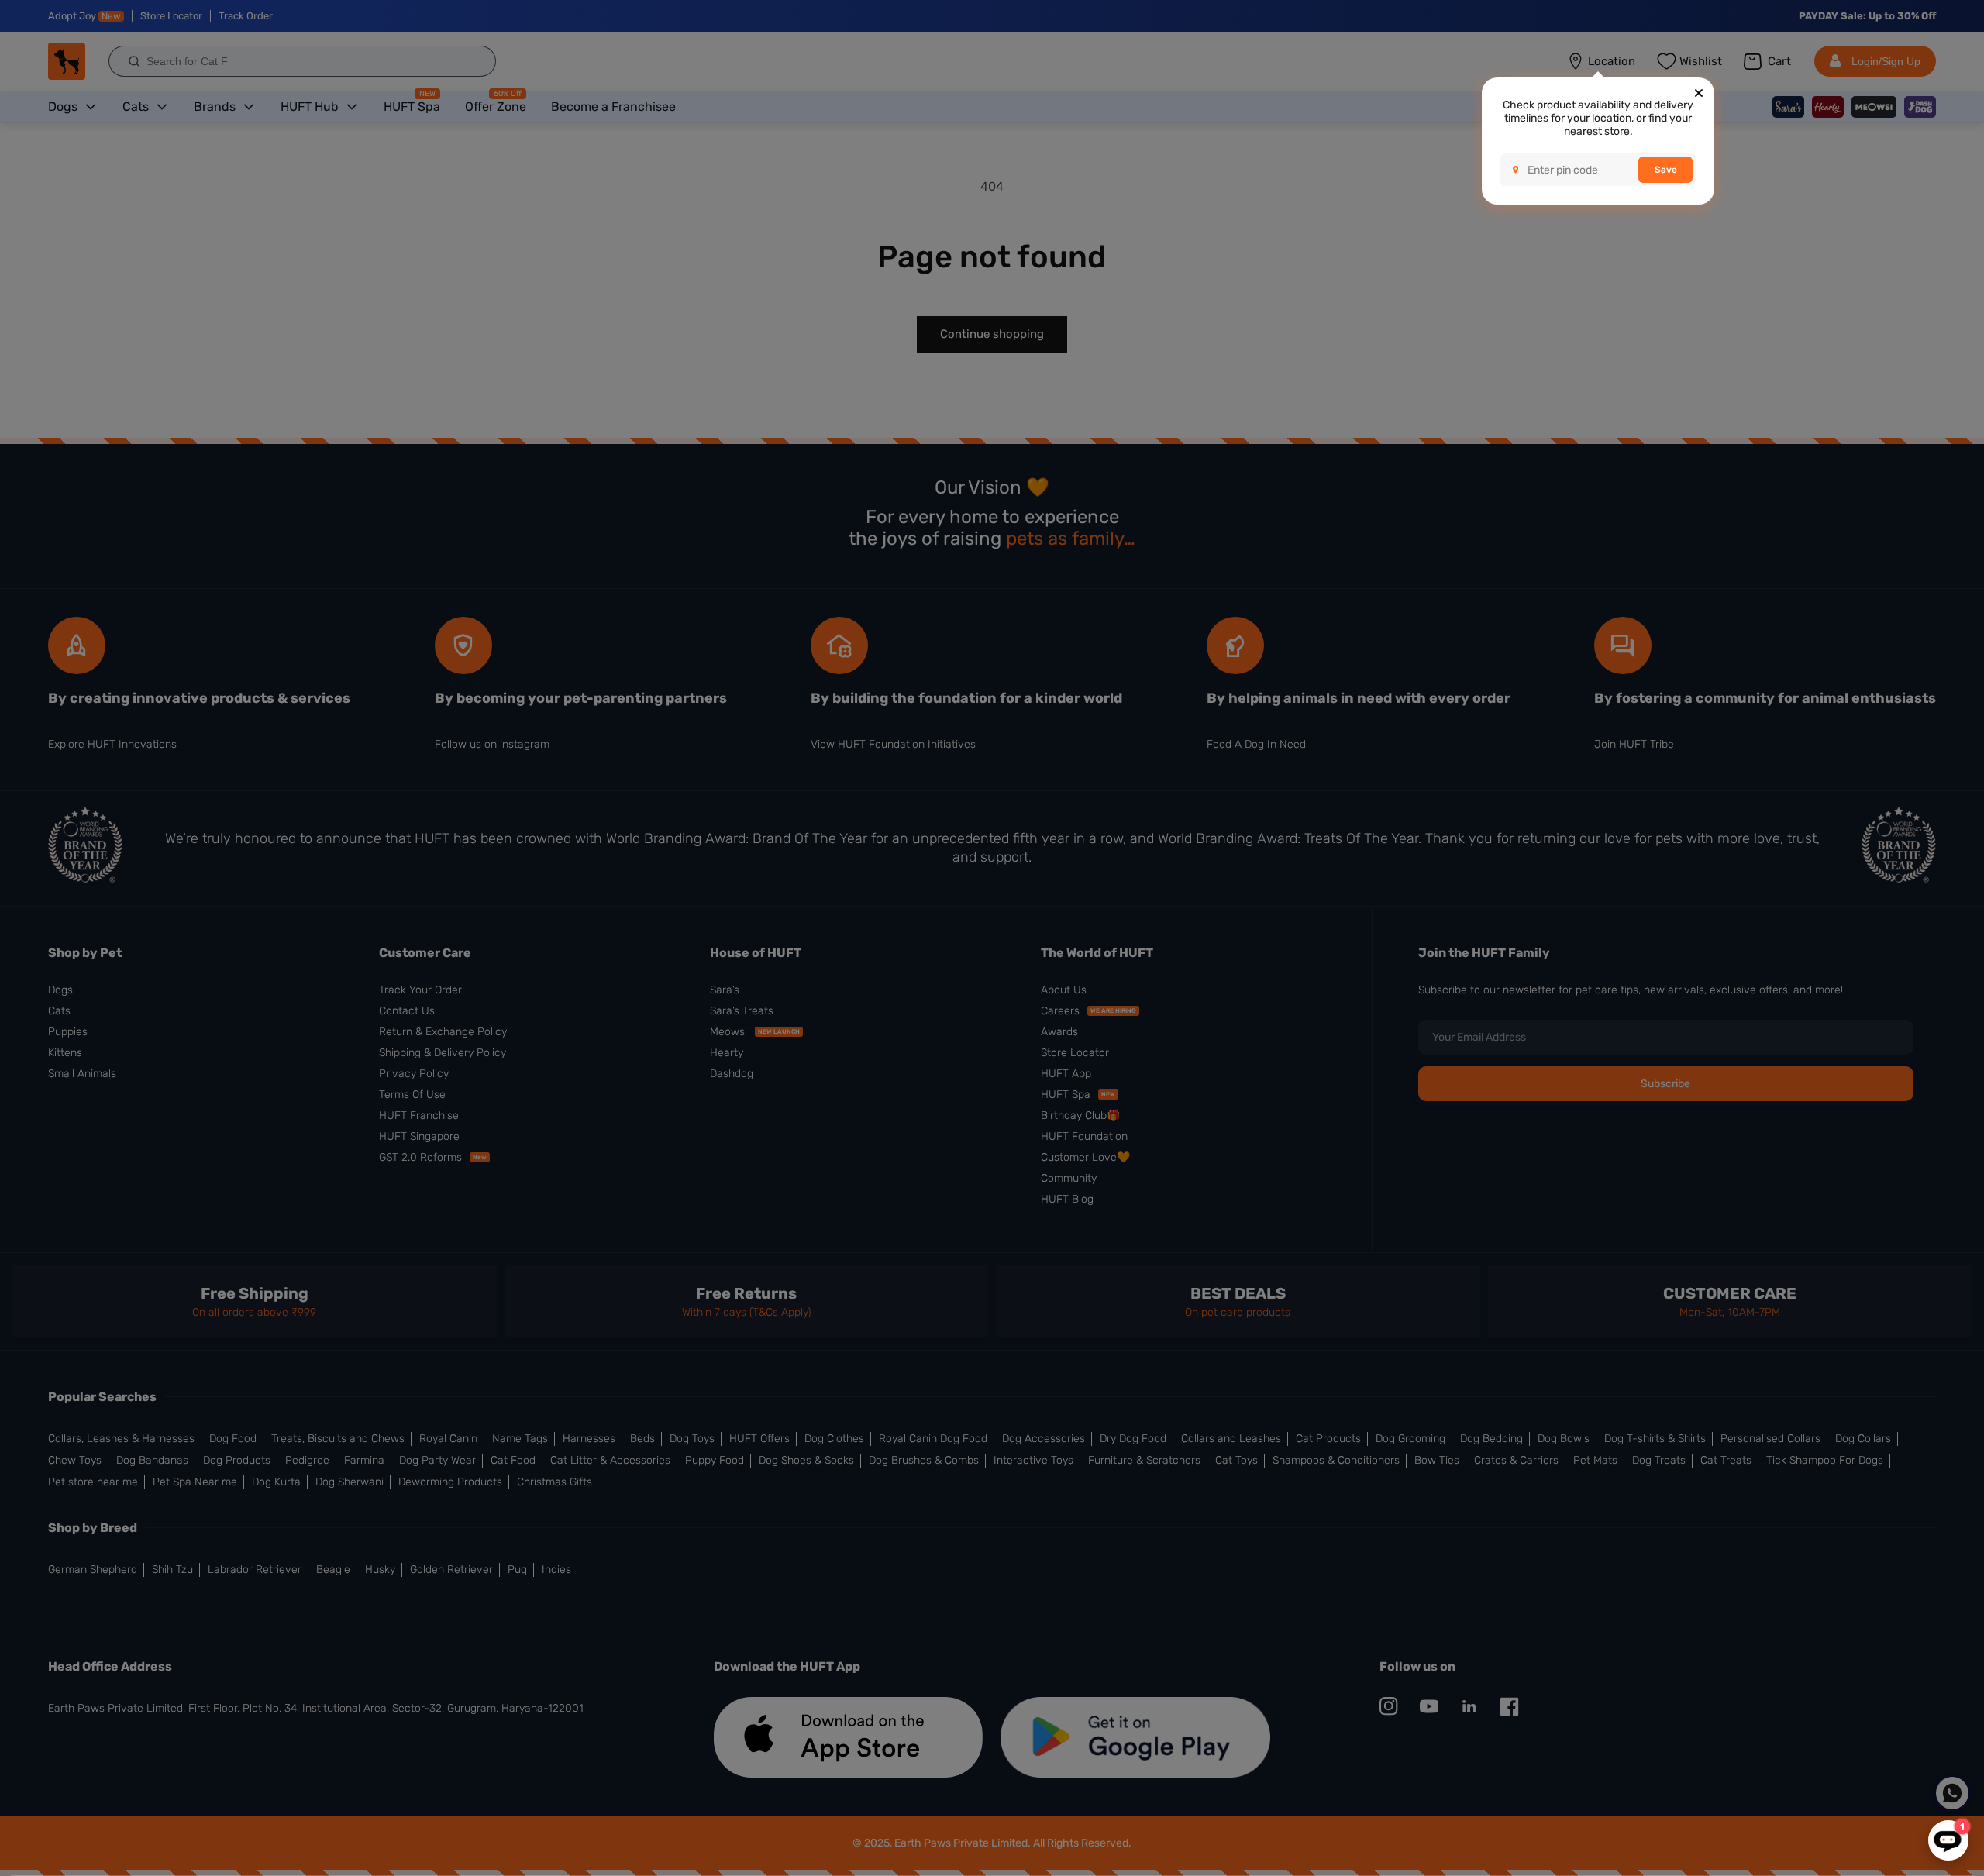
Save (1666, 170)
